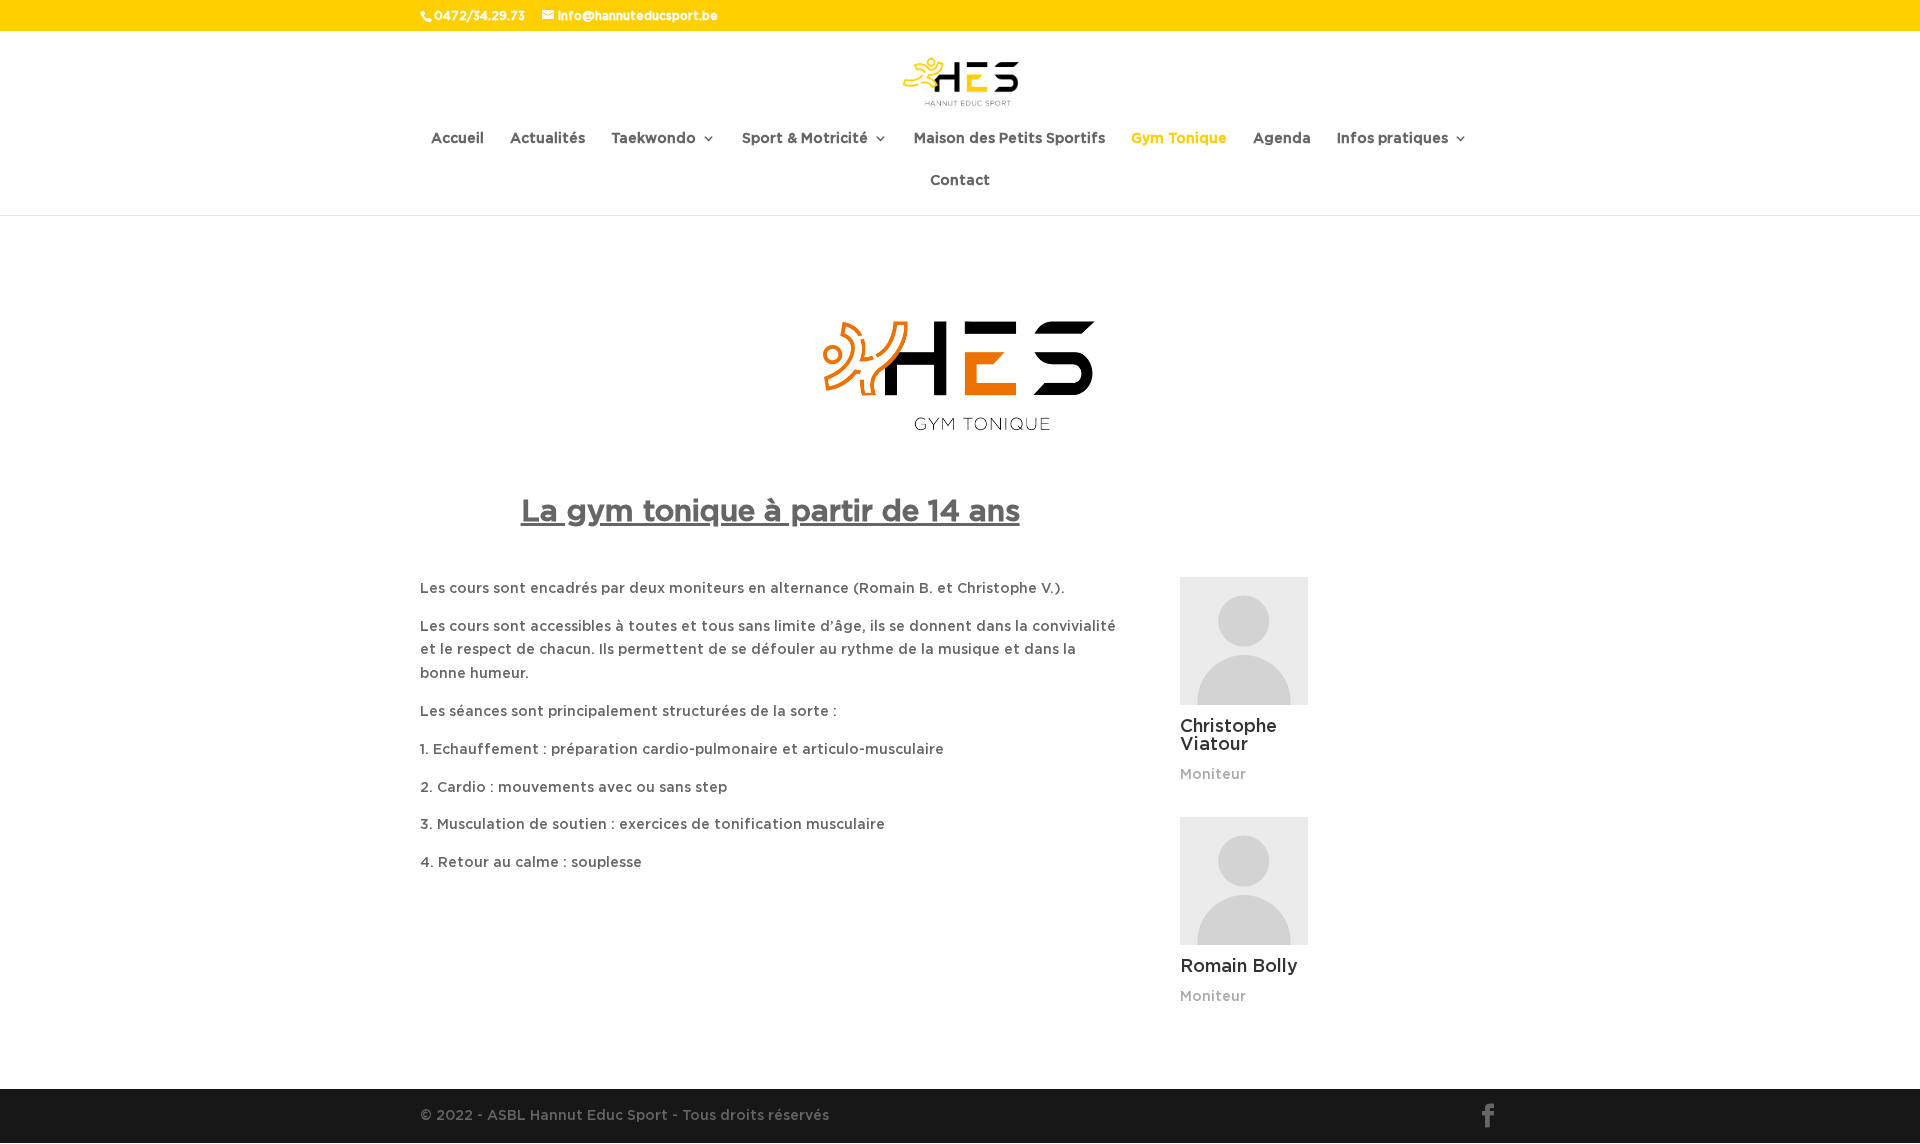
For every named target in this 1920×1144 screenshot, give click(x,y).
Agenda (1282, 138)
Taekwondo (653, 138)
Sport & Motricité (805, 138)
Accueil (457, 138)
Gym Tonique (1179, 138)
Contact (960, 180)
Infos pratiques (1392, 138)
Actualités (547, 138)
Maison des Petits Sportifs (1009, 138)
